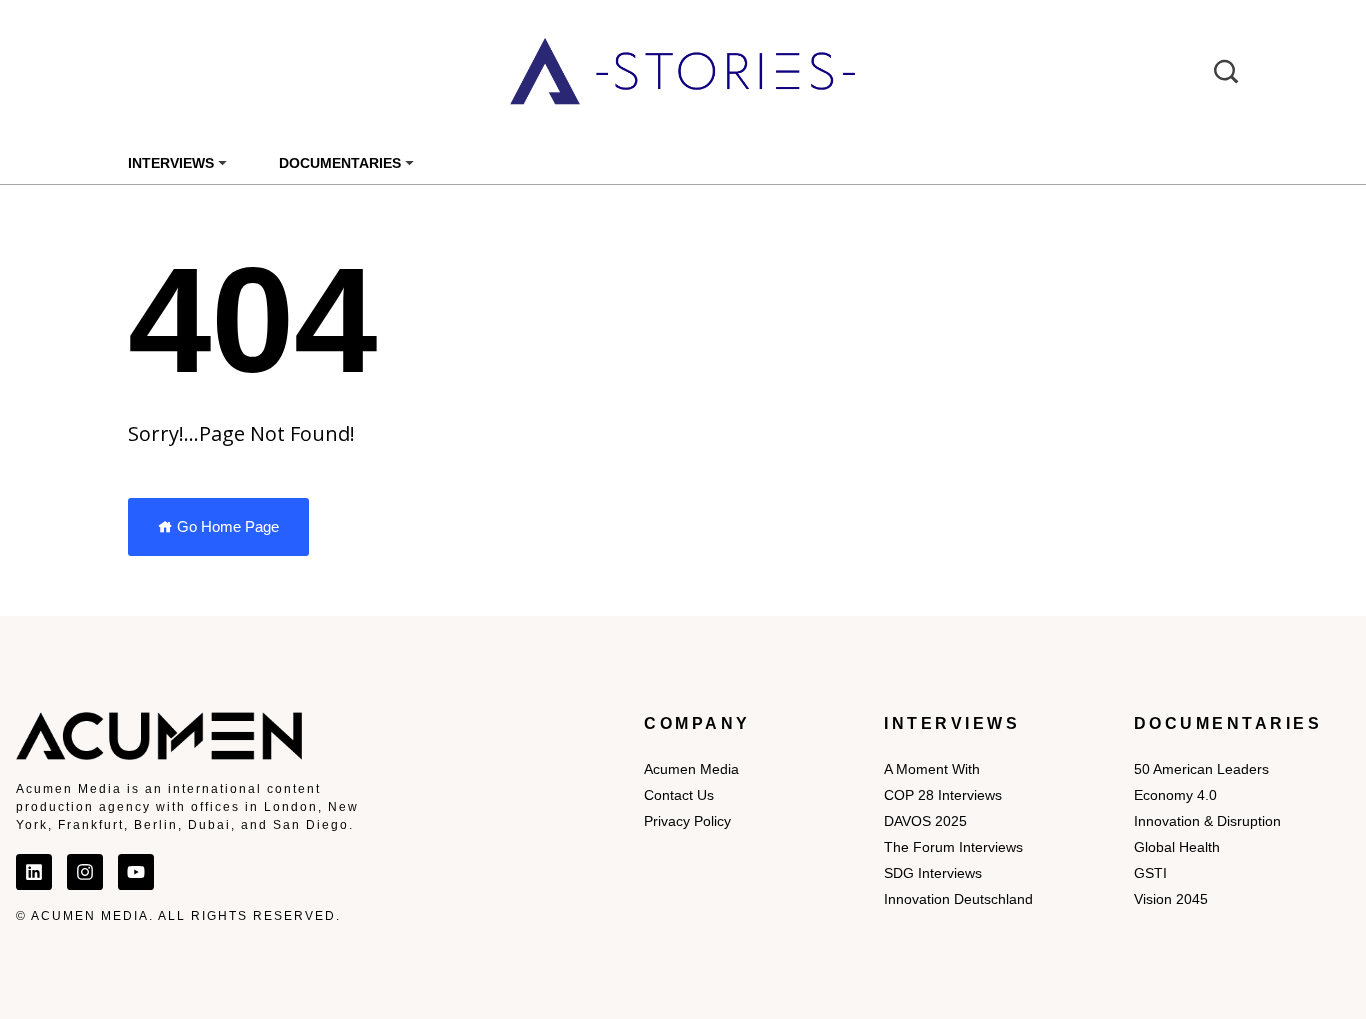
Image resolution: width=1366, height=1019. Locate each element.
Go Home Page (226, 526)
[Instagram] (85, 872)
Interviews (171, 163)
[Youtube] (136, 872)
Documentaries (340, 163)
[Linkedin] (34, 872)
